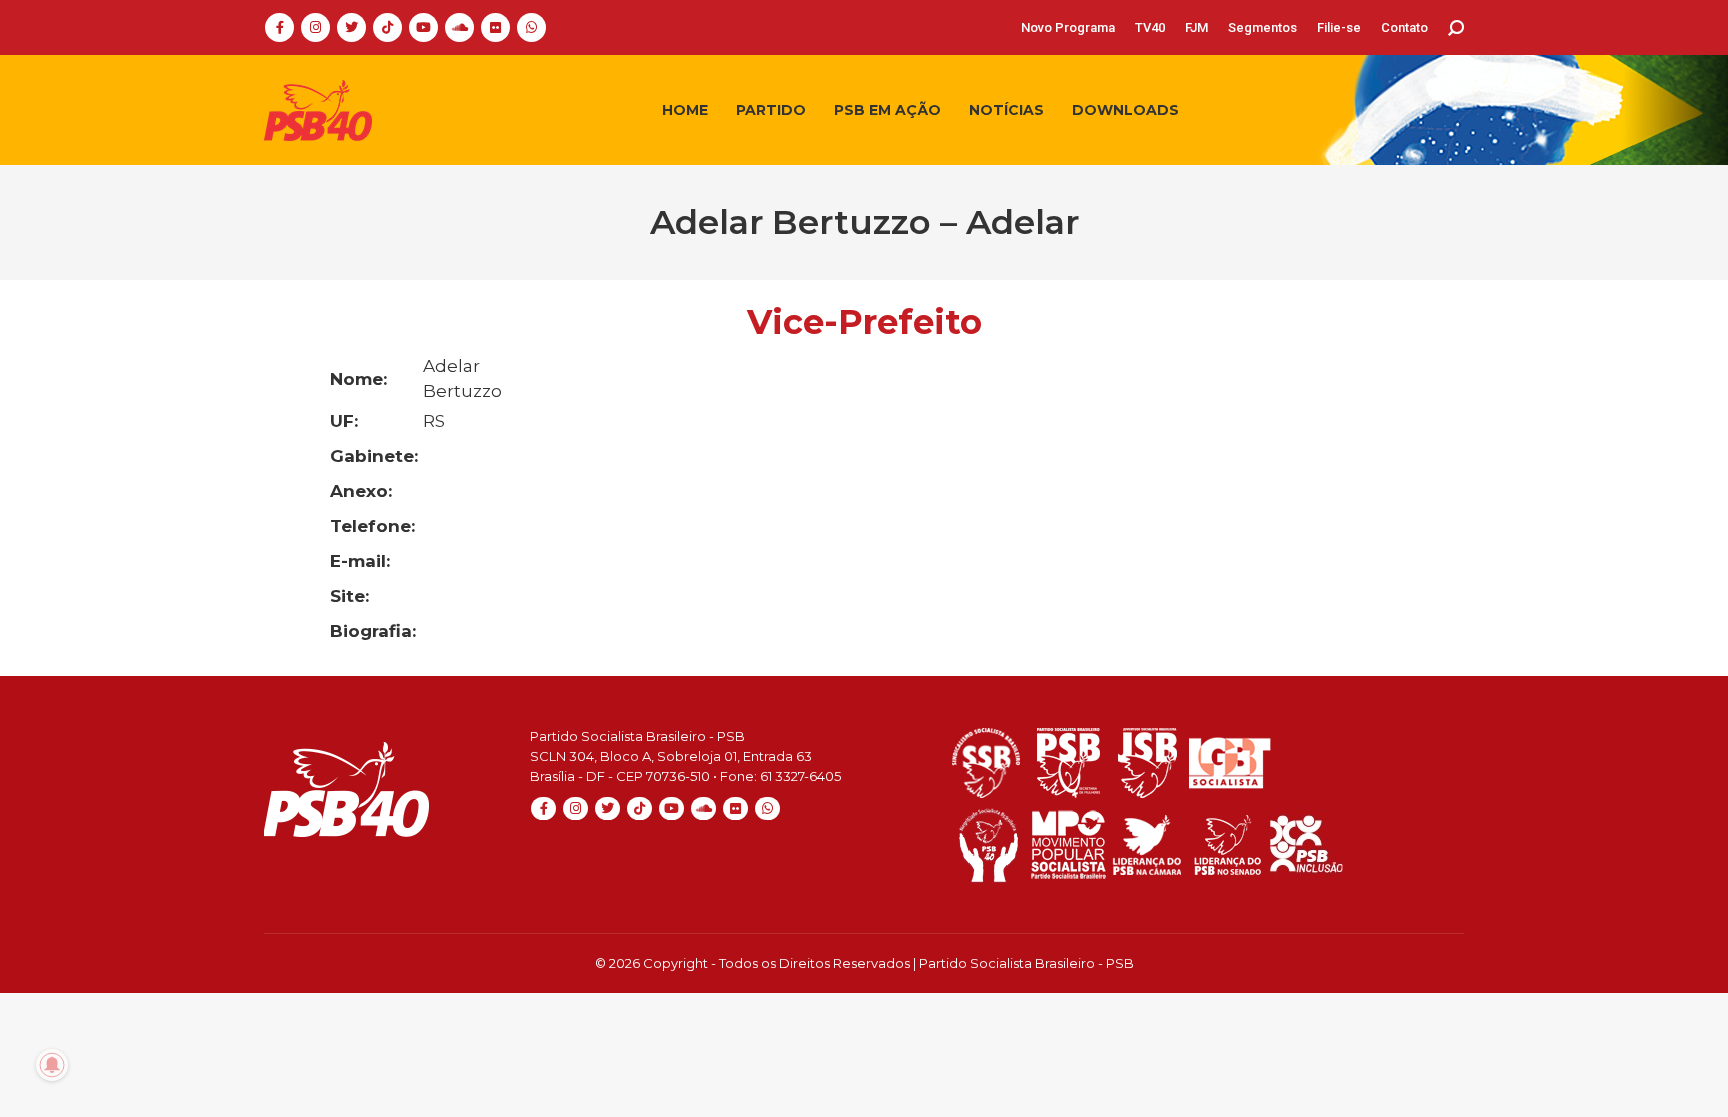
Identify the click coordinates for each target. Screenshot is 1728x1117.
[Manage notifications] (52, 1065)
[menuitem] (1068, 27)
